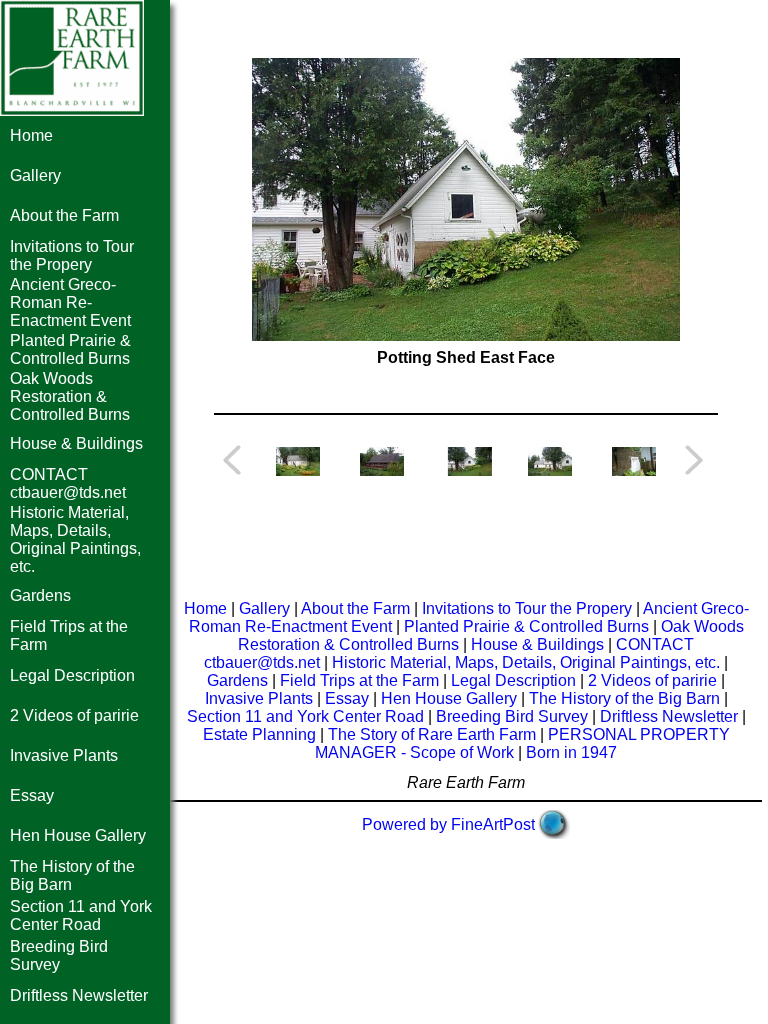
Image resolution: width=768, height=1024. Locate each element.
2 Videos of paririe (74, 715)
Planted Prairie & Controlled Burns (70, 349)
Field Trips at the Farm (359, 680)
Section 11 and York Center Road (81, 915)
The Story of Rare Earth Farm (432, 734)
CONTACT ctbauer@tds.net (68, 483)
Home (31, 135)
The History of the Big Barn (624, 698)
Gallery (35, 175)
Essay (32, 795)
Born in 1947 (571, 752)
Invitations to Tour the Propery (72, 255)
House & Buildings (76, 443)
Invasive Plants (64, 755)
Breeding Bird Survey (59, 955)
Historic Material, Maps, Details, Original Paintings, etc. (75, 539)
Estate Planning (259, 734)
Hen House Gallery (78, 835)
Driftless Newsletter (79, 995)
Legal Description (72, 675)
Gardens (40, 595)
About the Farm (64, 215)
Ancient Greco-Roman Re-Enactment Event (70, 302)
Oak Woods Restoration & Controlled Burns (70, 396)
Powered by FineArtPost (448, 824)
